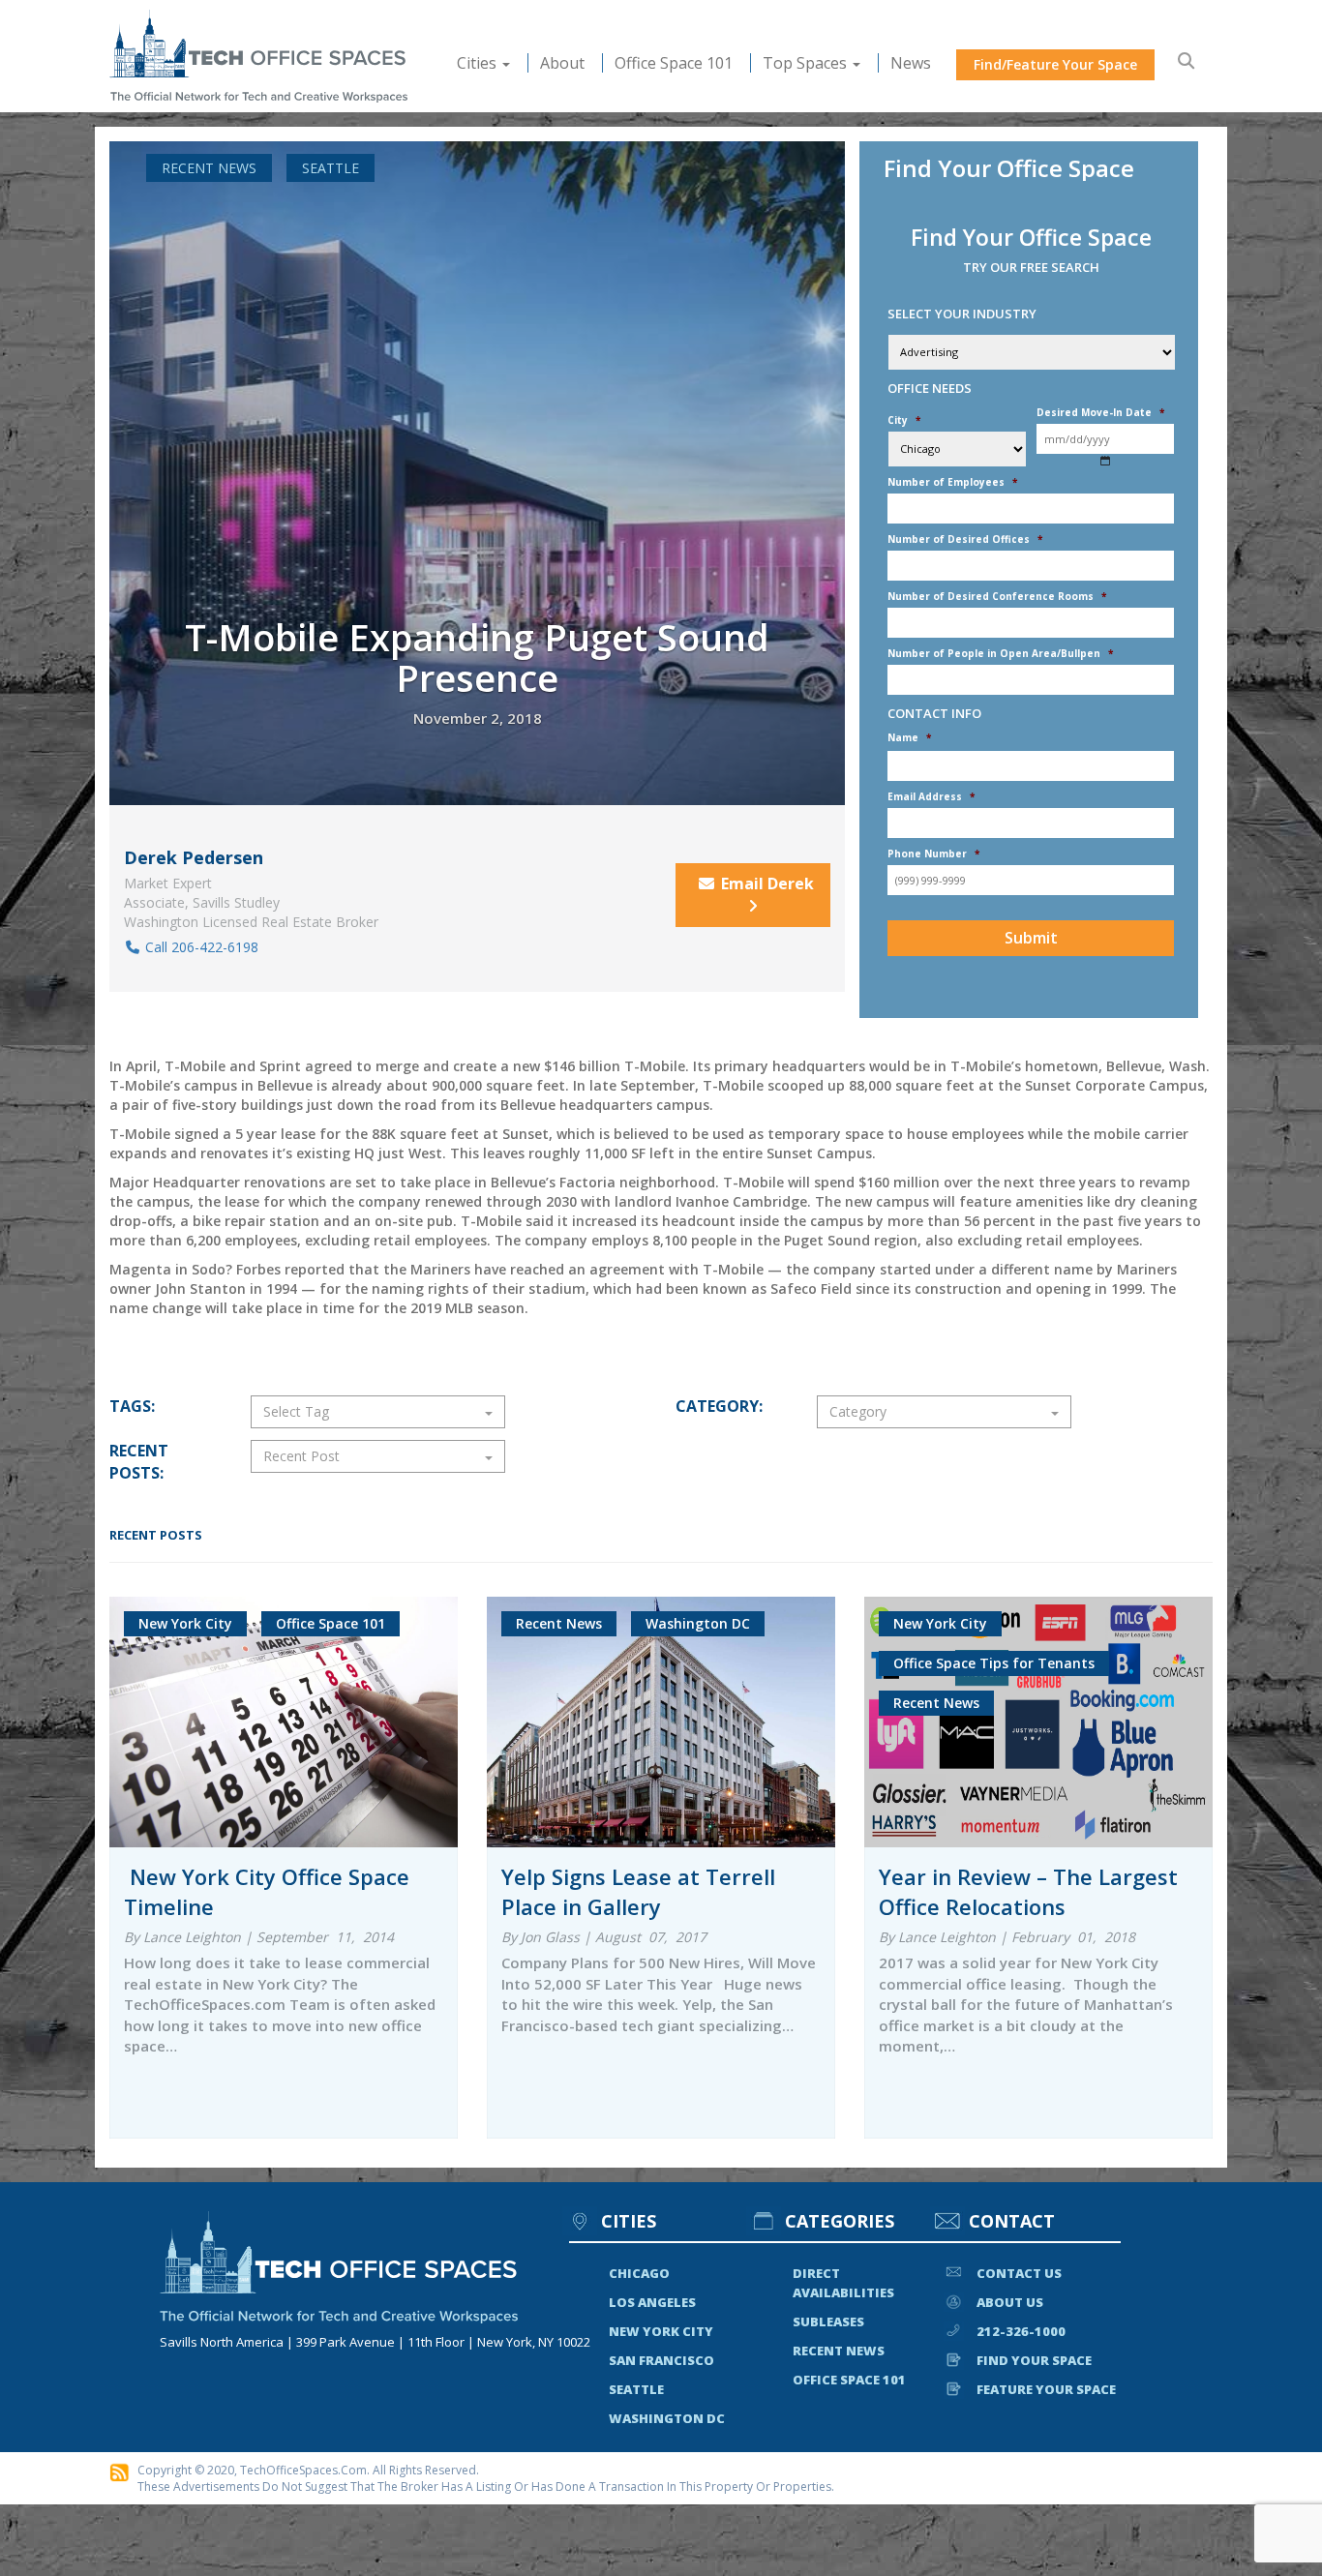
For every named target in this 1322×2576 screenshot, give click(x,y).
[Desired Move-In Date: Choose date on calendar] (1106, 460)
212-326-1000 (1021, 2331)
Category (858, 1411)
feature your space (1046, 2389)
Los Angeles (652, 2302)
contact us (1019, 2273)
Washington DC (667, 2418)
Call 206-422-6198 (200, 947)
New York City (661, 2331)
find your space (1034, 2360)
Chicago (639, 2273)
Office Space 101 (674, 63)
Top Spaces (807, 63)
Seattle (330, 168)
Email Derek (767, 884)
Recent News (209, 168)
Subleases (828, 2321)
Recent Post (301, 1456)
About (562, 63)
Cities (479, 63)
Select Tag (296, 1411)
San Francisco (661, 2360)
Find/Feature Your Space (1055, 64)
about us (1010, 2302)
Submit (1031, 938)
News (911, 63)
